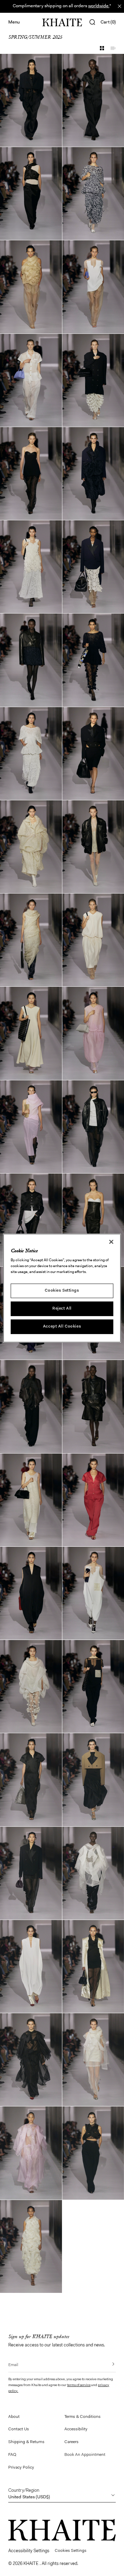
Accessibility (76, 2429)
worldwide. (99, 6)
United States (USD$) (29, 2494)
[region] (62, 1288)
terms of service (79, 2385)
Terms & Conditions (82, 2417)
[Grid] (102, 48)
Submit (108, 2364)
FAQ (12, 2455)
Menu (14, 22)
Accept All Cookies (62, 1326)
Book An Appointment (85, 2455)
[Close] (111, 1242)
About (14, 2417)
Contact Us (19, 2429)
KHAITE (32, 2564)
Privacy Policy (21, 2468)
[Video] (113, 48)
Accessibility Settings (29, 2551)
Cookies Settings (62, 1291)
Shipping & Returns (26, 2442)
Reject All (62, 1309)
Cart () (108, 22)
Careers (71, 2442)
